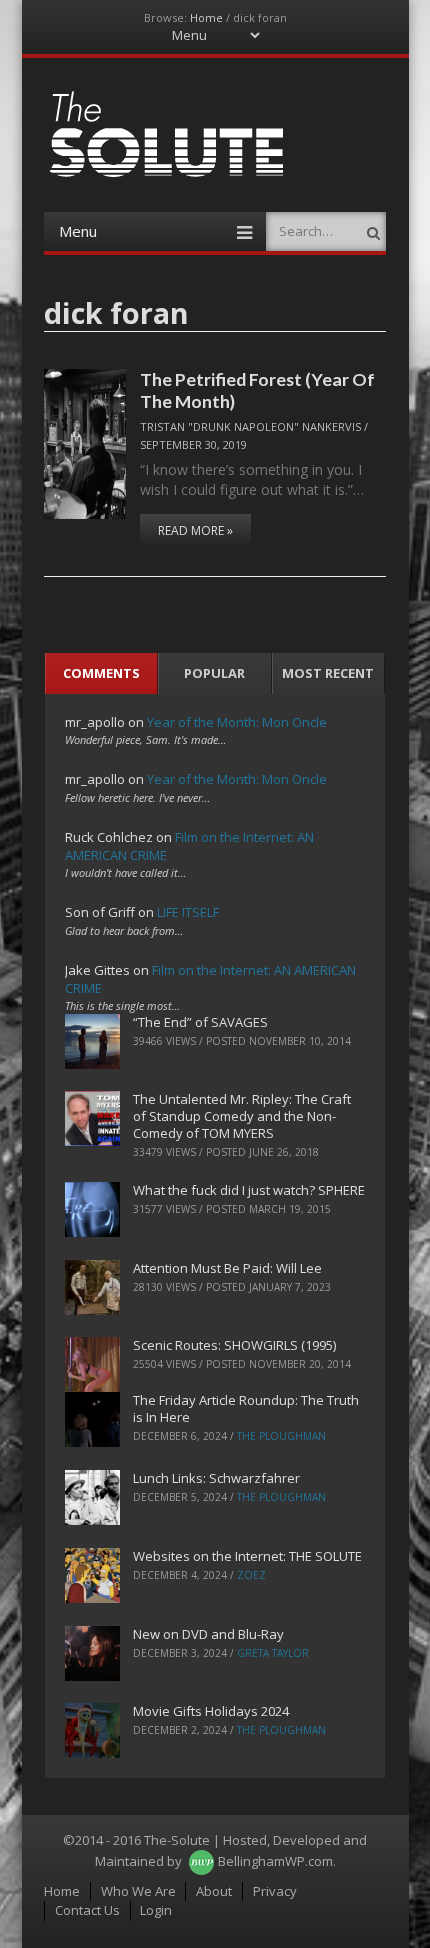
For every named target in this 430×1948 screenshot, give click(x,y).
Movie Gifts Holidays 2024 (211, 1711)
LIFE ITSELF (188, 912)
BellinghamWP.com (275, 1861)
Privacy (275, 1891)
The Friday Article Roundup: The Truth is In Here (246, 1408)
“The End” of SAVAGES (200, 1022)
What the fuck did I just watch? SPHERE (249, 1190)
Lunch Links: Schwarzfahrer (216, 1478)
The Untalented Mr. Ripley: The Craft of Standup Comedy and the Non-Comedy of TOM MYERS (242, 1116)
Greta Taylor (273, 1653)
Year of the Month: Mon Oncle (237, 722)
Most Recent (328, 673)
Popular (214, 673)
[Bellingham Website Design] (201, 1861)
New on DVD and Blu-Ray (208, 1634)
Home (206, 17)
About (214, 1891)
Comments (101, 673)
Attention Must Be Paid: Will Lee (227, 1268)
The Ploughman (281, 1436)
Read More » (195, 530)
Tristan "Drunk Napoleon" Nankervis (250, 426)
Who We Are (138, 1891)
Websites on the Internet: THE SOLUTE (247, 1556)
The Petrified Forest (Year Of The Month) (257, 389)
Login (156, 1910)
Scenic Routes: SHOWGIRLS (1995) (234, 1345)
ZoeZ (251, 1575)
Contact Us (87, 1910)
